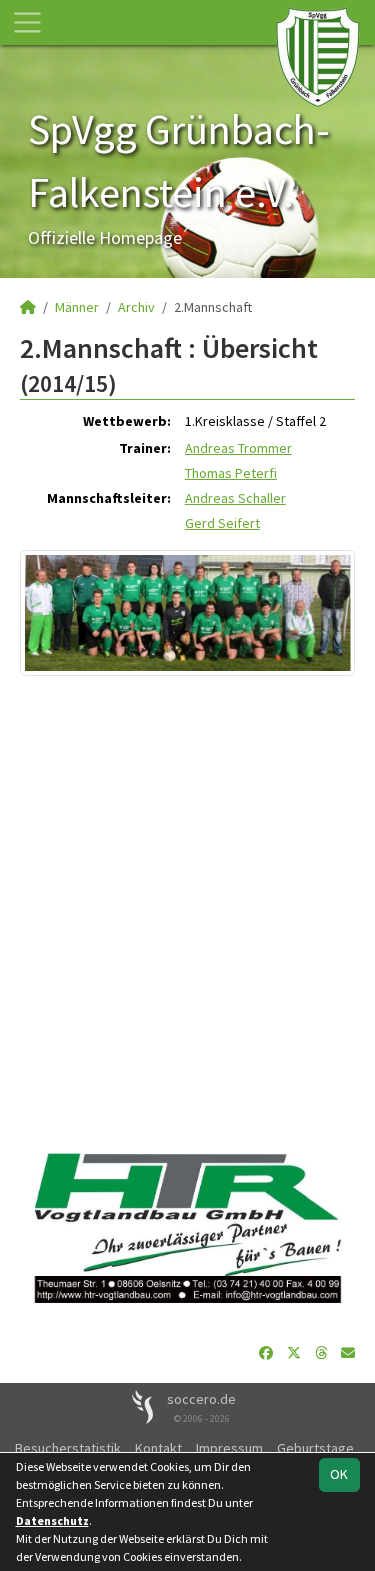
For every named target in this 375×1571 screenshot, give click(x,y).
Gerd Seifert (222, 523)
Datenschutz (52, 1520)
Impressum (229, 1448)
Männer (77, 307)
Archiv (136, 307)
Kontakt (158, 1448)
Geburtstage (315, 1448)
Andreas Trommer (238, 448)
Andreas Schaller (235, 498)
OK (339, 1474)
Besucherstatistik (68, 1448)
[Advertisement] (187, 905)
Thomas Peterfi (231, 473)
